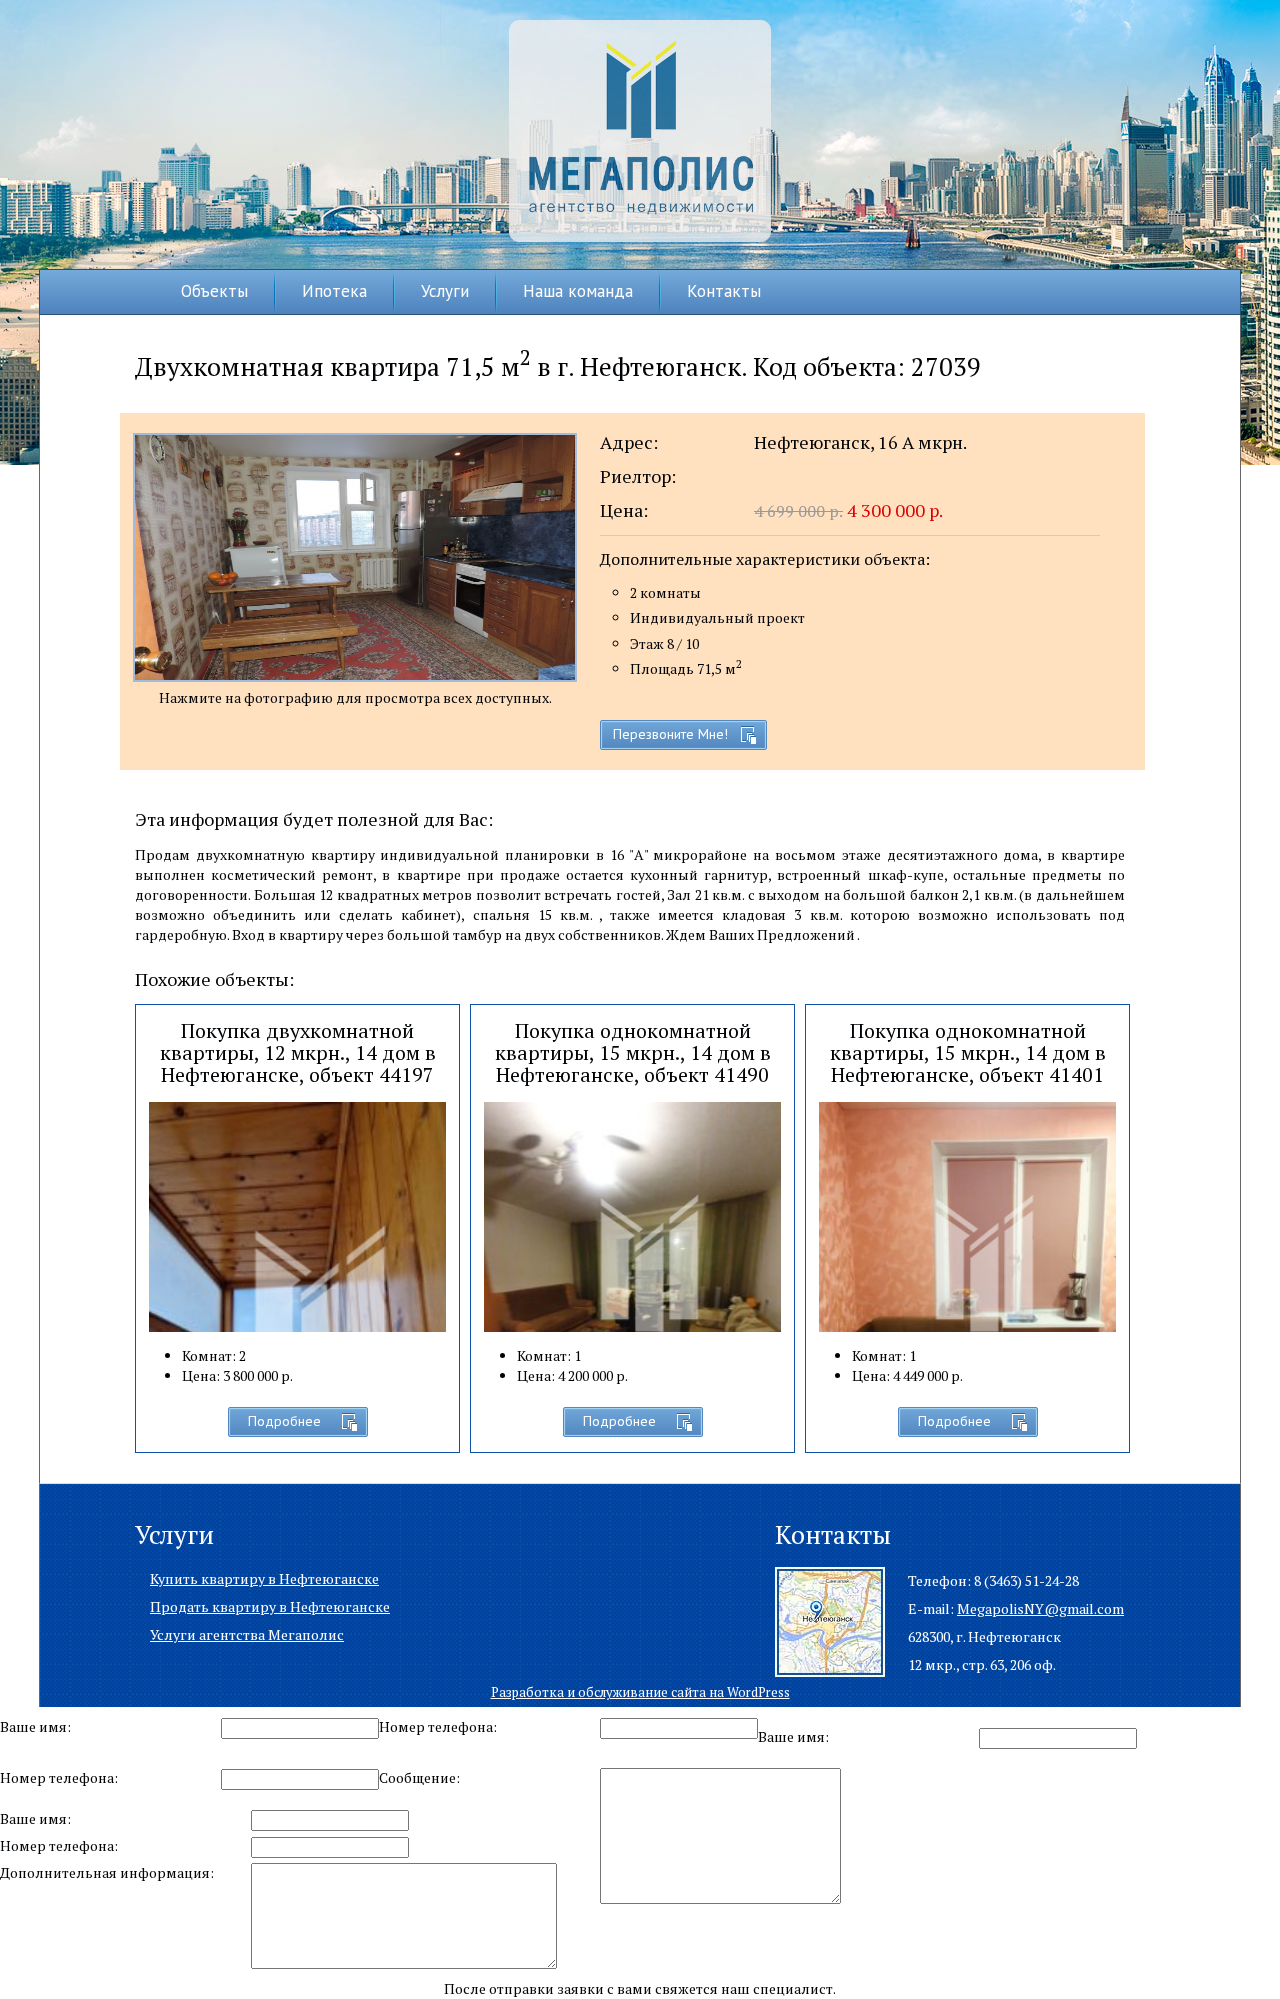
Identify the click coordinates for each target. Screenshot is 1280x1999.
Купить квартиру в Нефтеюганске (264, 1578)
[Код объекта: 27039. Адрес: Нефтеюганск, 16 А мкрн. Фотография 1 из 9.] (355, 557)
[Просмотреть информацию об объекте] (632, 1300)
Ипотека (334, 291)
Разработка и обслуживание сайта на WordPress (640, 1692)
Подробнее (284, 1421)
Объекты (214, 291)
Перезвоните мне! (670, 734)
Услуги (445, 291)
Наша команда (578, 291)
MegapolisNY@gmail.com (1040, 1608)
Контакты (724, 291)
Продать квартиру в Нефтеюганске (270, 1606)
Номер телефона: (438, 1726)
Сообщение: (419, 1777)
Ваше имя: (35, 1726)
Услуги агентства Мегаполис (247, 1634)
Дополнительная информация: (107, 1872)
